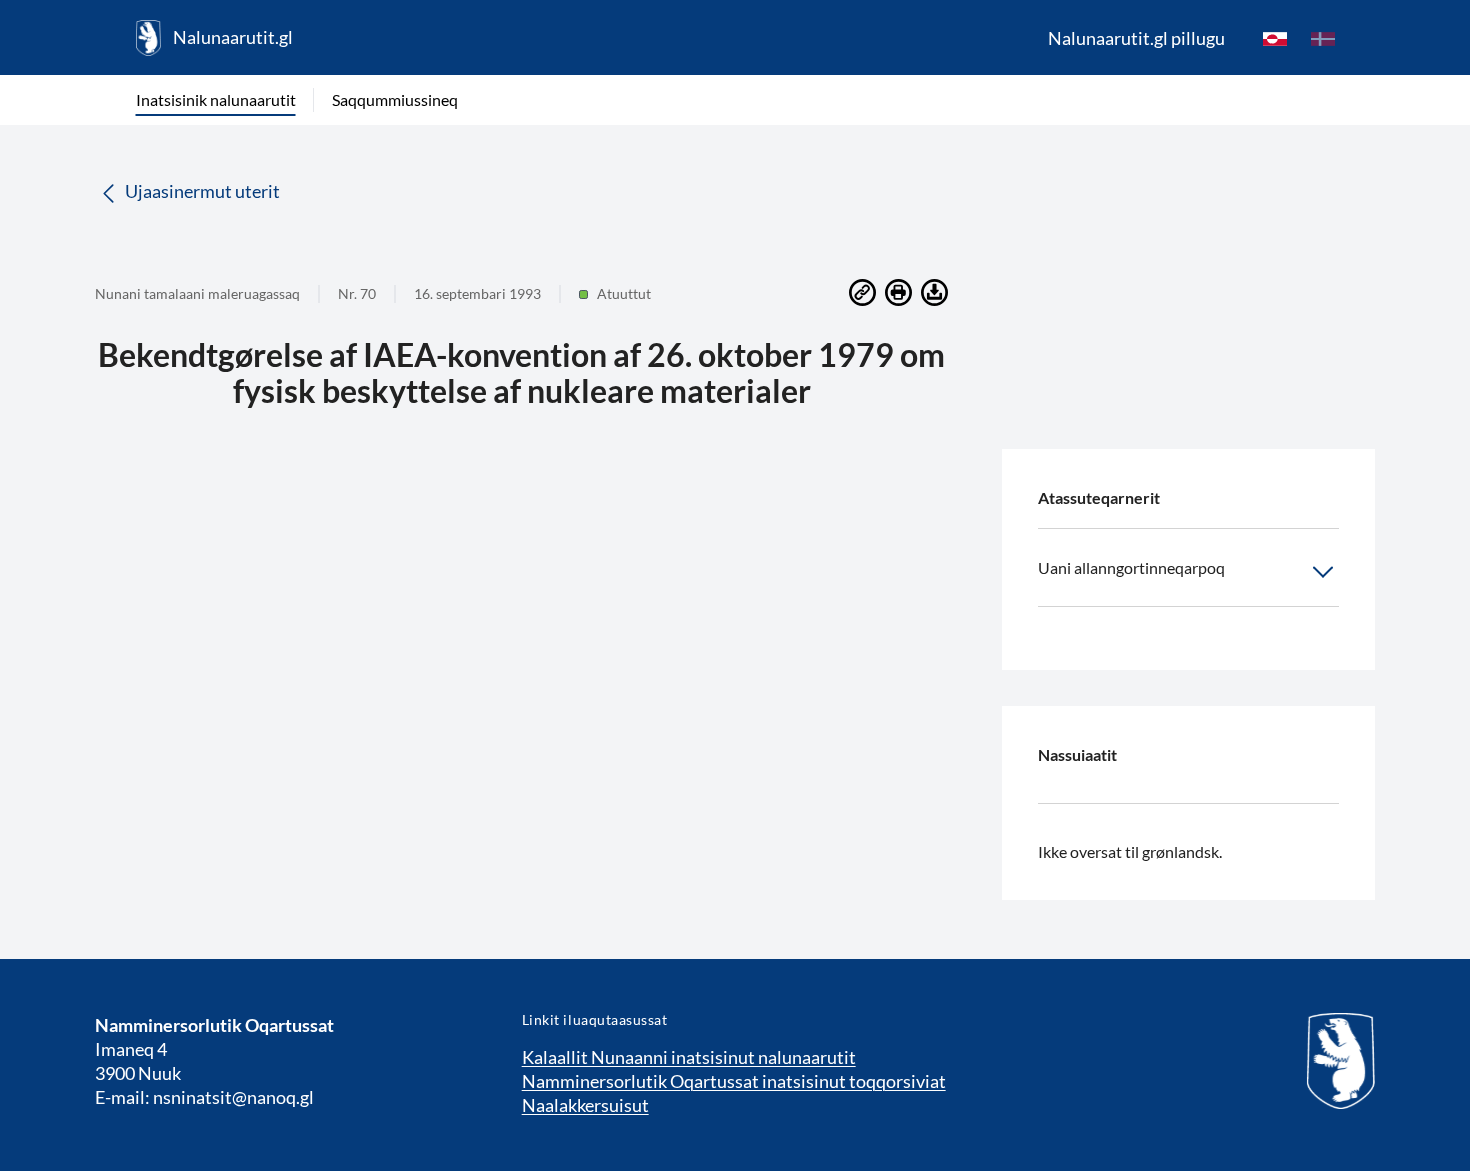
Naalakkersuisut (585, 1105)
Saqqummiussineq (395, 99)
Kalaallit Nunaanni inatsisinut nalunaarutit (689, 1057)
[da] (1323, 38)
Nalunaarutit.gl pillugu (1136, 38)
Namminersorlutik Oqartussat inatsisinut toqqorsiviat (734, 1081)
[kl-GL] (1275, 38)
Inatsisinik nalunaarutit (216, 99)
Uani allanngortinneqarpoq (1131, 567)
